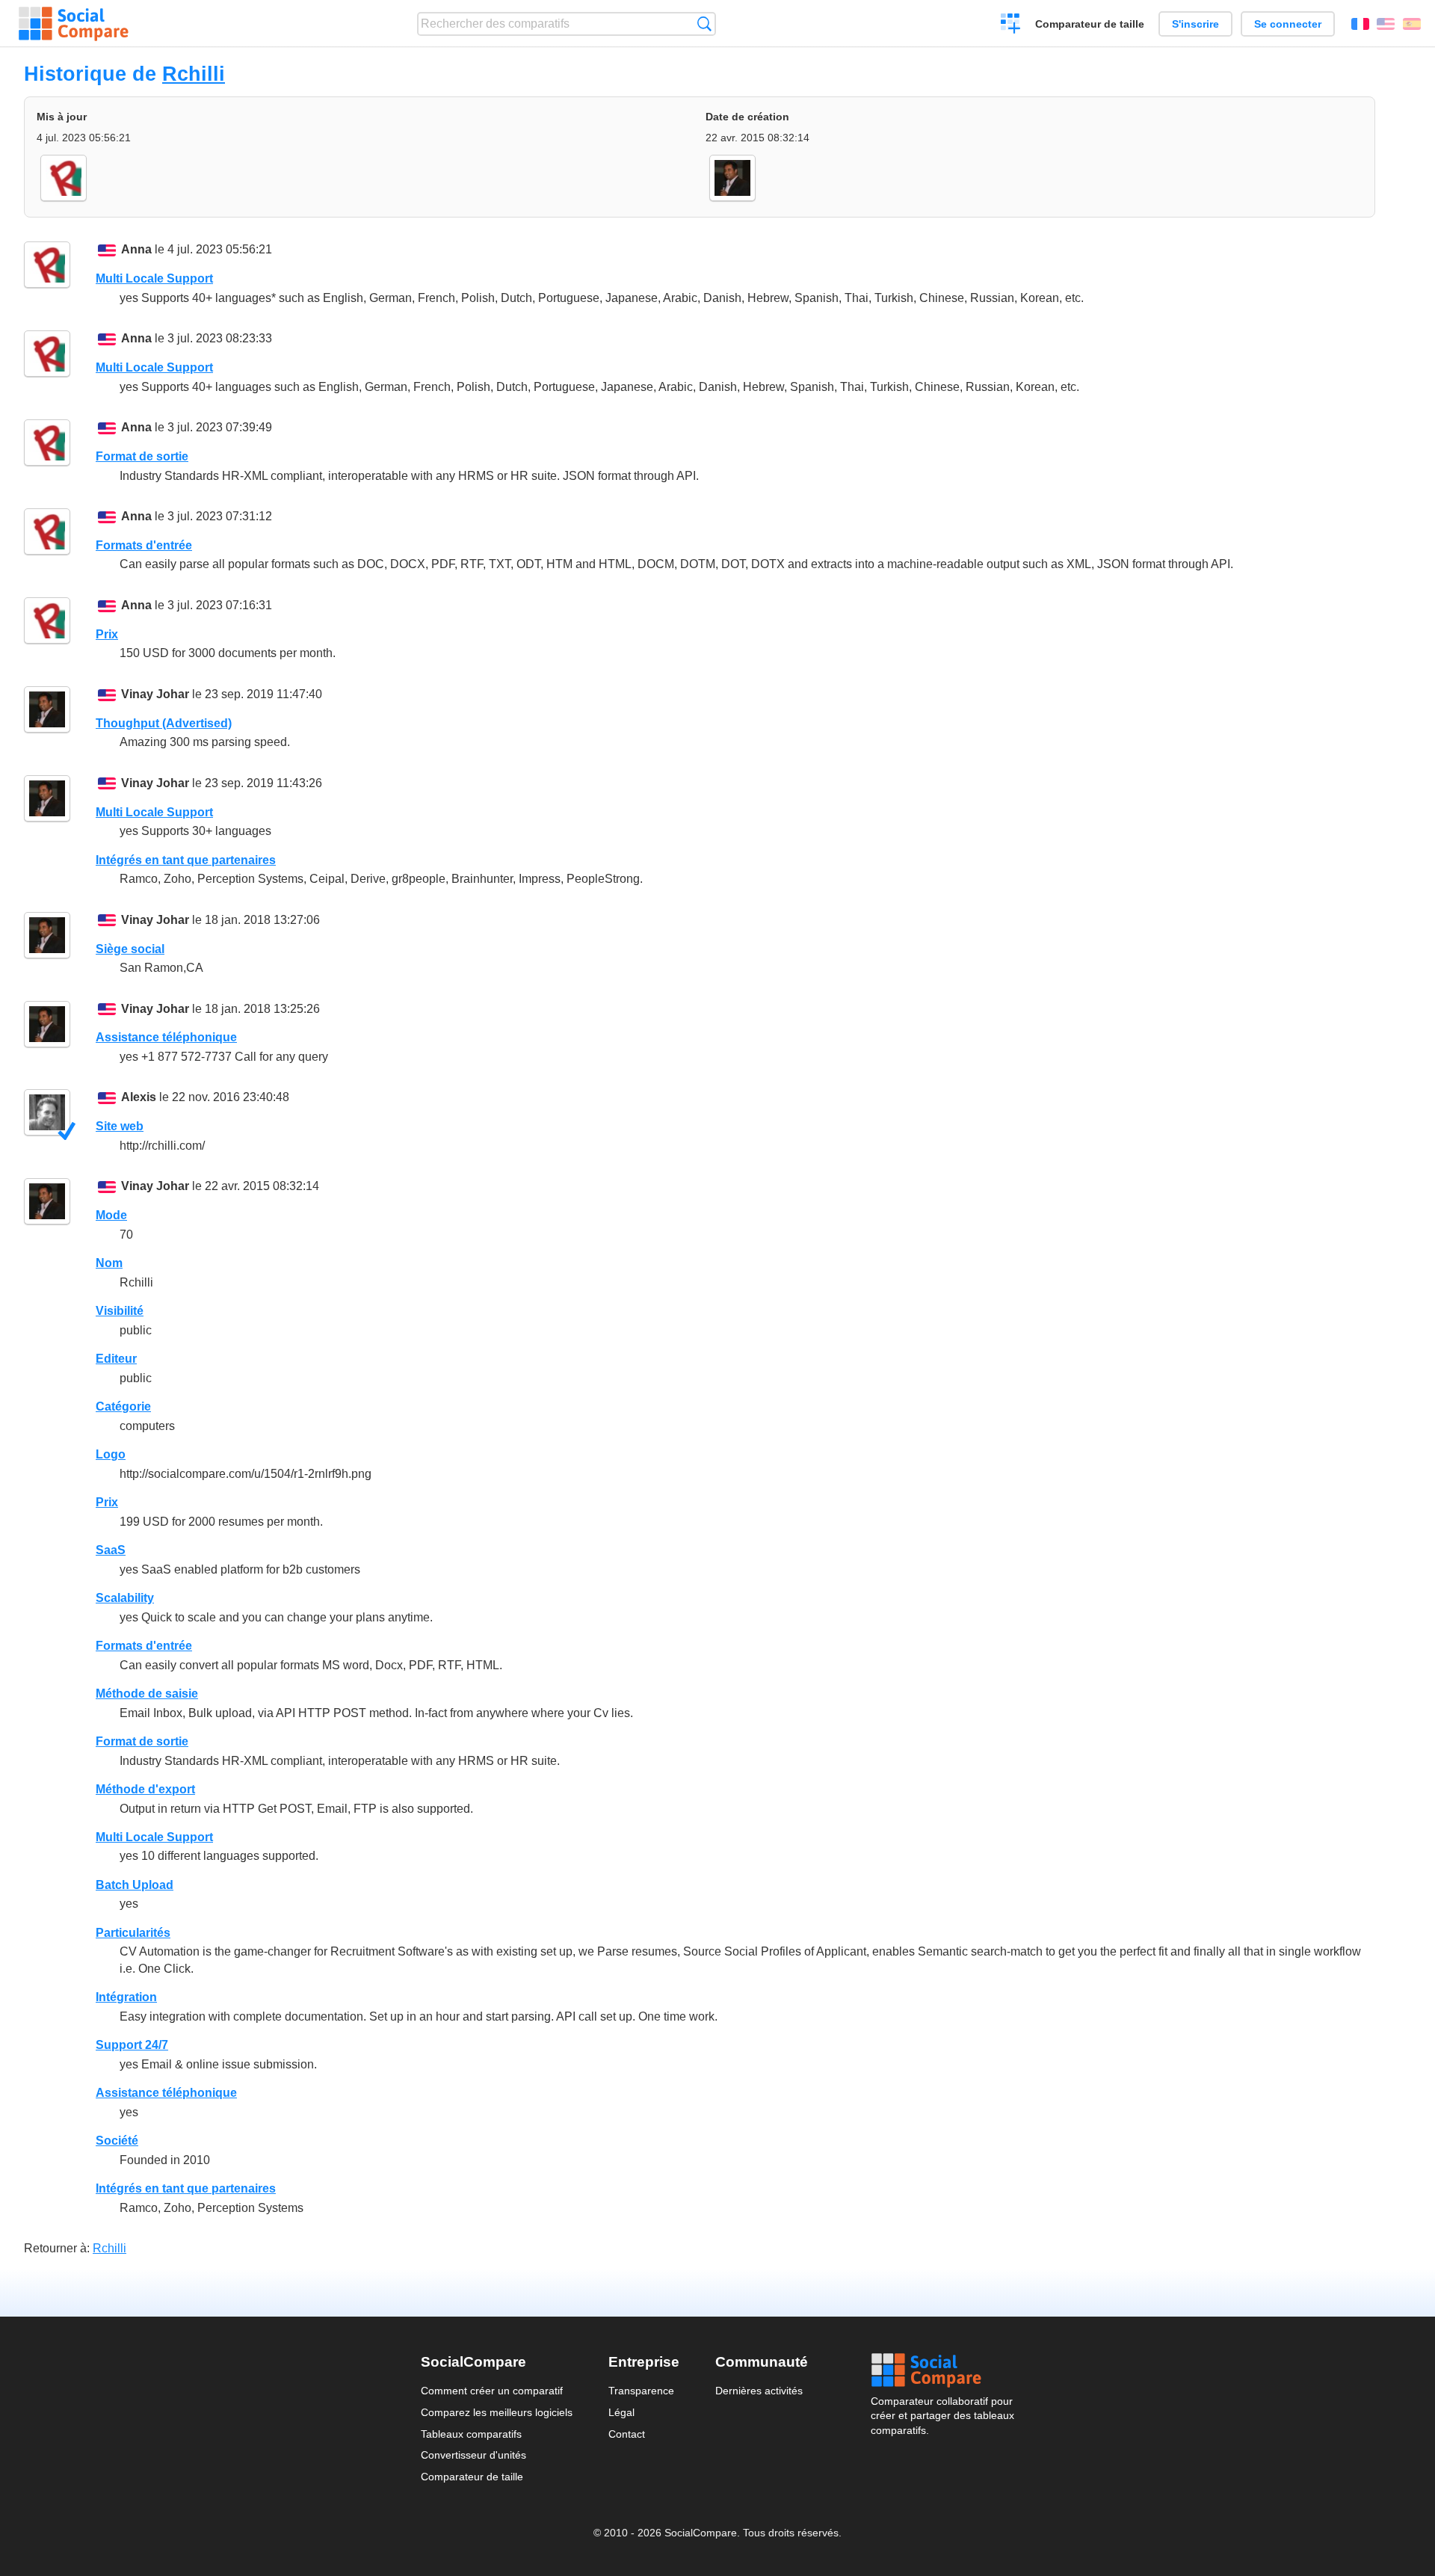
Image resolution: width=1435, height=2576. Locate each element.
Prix (107, 634)
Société (117, 2141)
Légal (621, 2412)
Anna (136, 249)
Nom (109, 1263)
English (1386, 24)
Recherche (704, 24)
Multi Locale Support (154, 278)
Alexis (139, 1097)
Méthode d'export (145, 1789)
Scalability (125, 1598)
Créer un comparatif (1011, 25)
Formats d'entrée (144, 545)
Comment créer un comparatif (492, 2391)
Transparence (641, 2391)
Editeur (116, 1359)
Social (942, 2370)
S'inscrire (1195, 24)
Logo (111, 1454)
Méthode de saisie (147, 1694)
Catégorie (123, 1406)
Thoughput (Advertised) (164, 723)
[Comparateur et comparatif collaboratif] (74, 24)
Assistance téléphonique (166, 1037)
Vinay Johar (155, 694)
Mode (111, 1215)
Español (1412, 24)
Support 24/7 (132, 2045)
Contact (627, 2434)
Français (1360, 24)
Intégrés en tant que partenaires (186, 860)
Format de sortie (142, 456)
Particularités (133, 1933)
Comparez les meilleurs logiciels (497, 2412)
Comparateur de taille (1090, 24)
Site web (120, 1126)
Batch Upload (135, 1885)
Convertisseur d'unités (473, 2455)
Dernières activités (759, 2391)
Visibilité (120, 1311)
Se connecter (1288, 24)
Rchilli (194, 74)
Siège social (130, 949)
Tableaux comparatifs (471, 2434)
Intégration (126, 1997)
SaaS (111, 1550)
